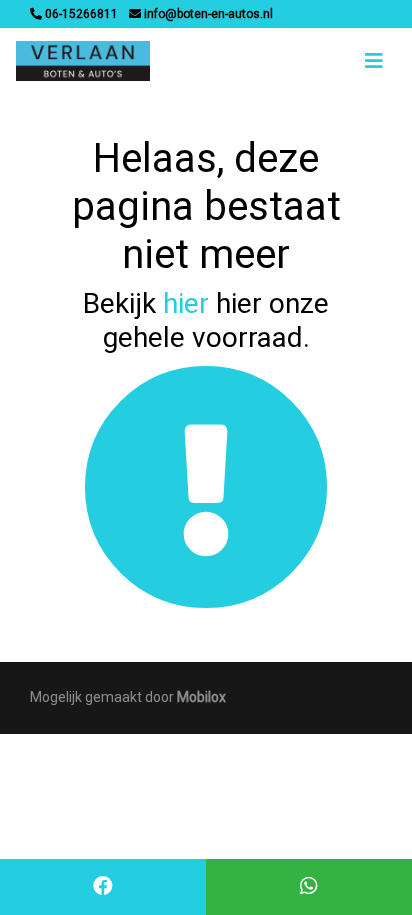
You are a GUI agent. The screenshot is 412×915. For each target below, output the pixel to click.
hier (186, 303)
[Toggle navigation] (374, 61)
